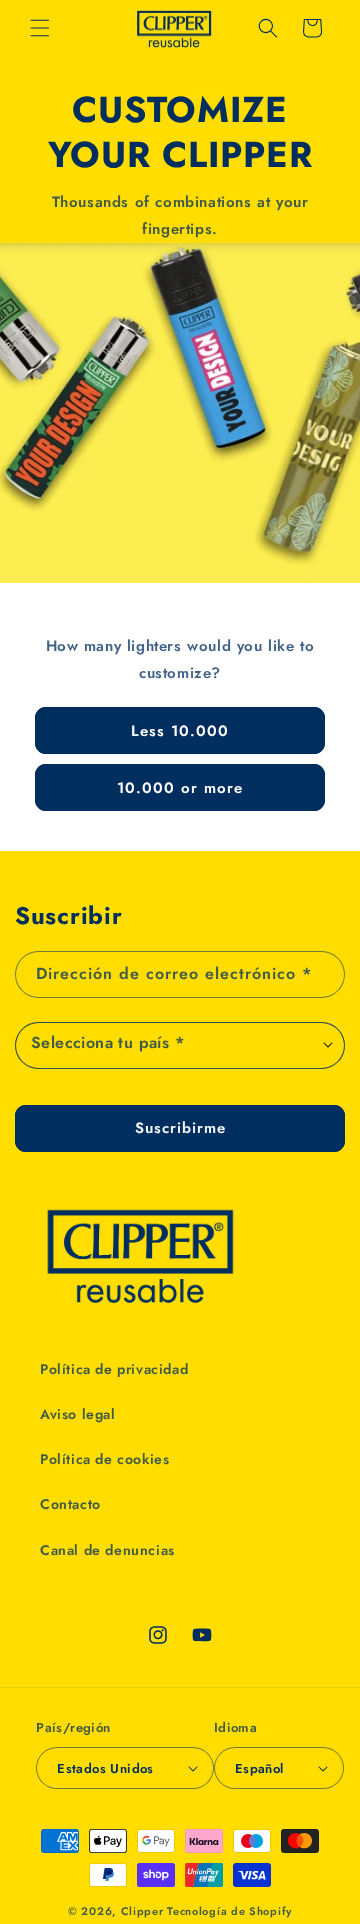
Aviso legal (78, 1414)
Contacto (70, 1504)
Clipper (142, 1911)
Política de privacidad (114, 1369)
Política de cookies (104, 1459)
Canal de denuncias (107, 1550)
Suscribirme (180, 1128)
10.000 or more (180, 787)
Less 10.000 (180, 730)
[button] (40, 28)
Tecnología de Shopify (229, 1911)
